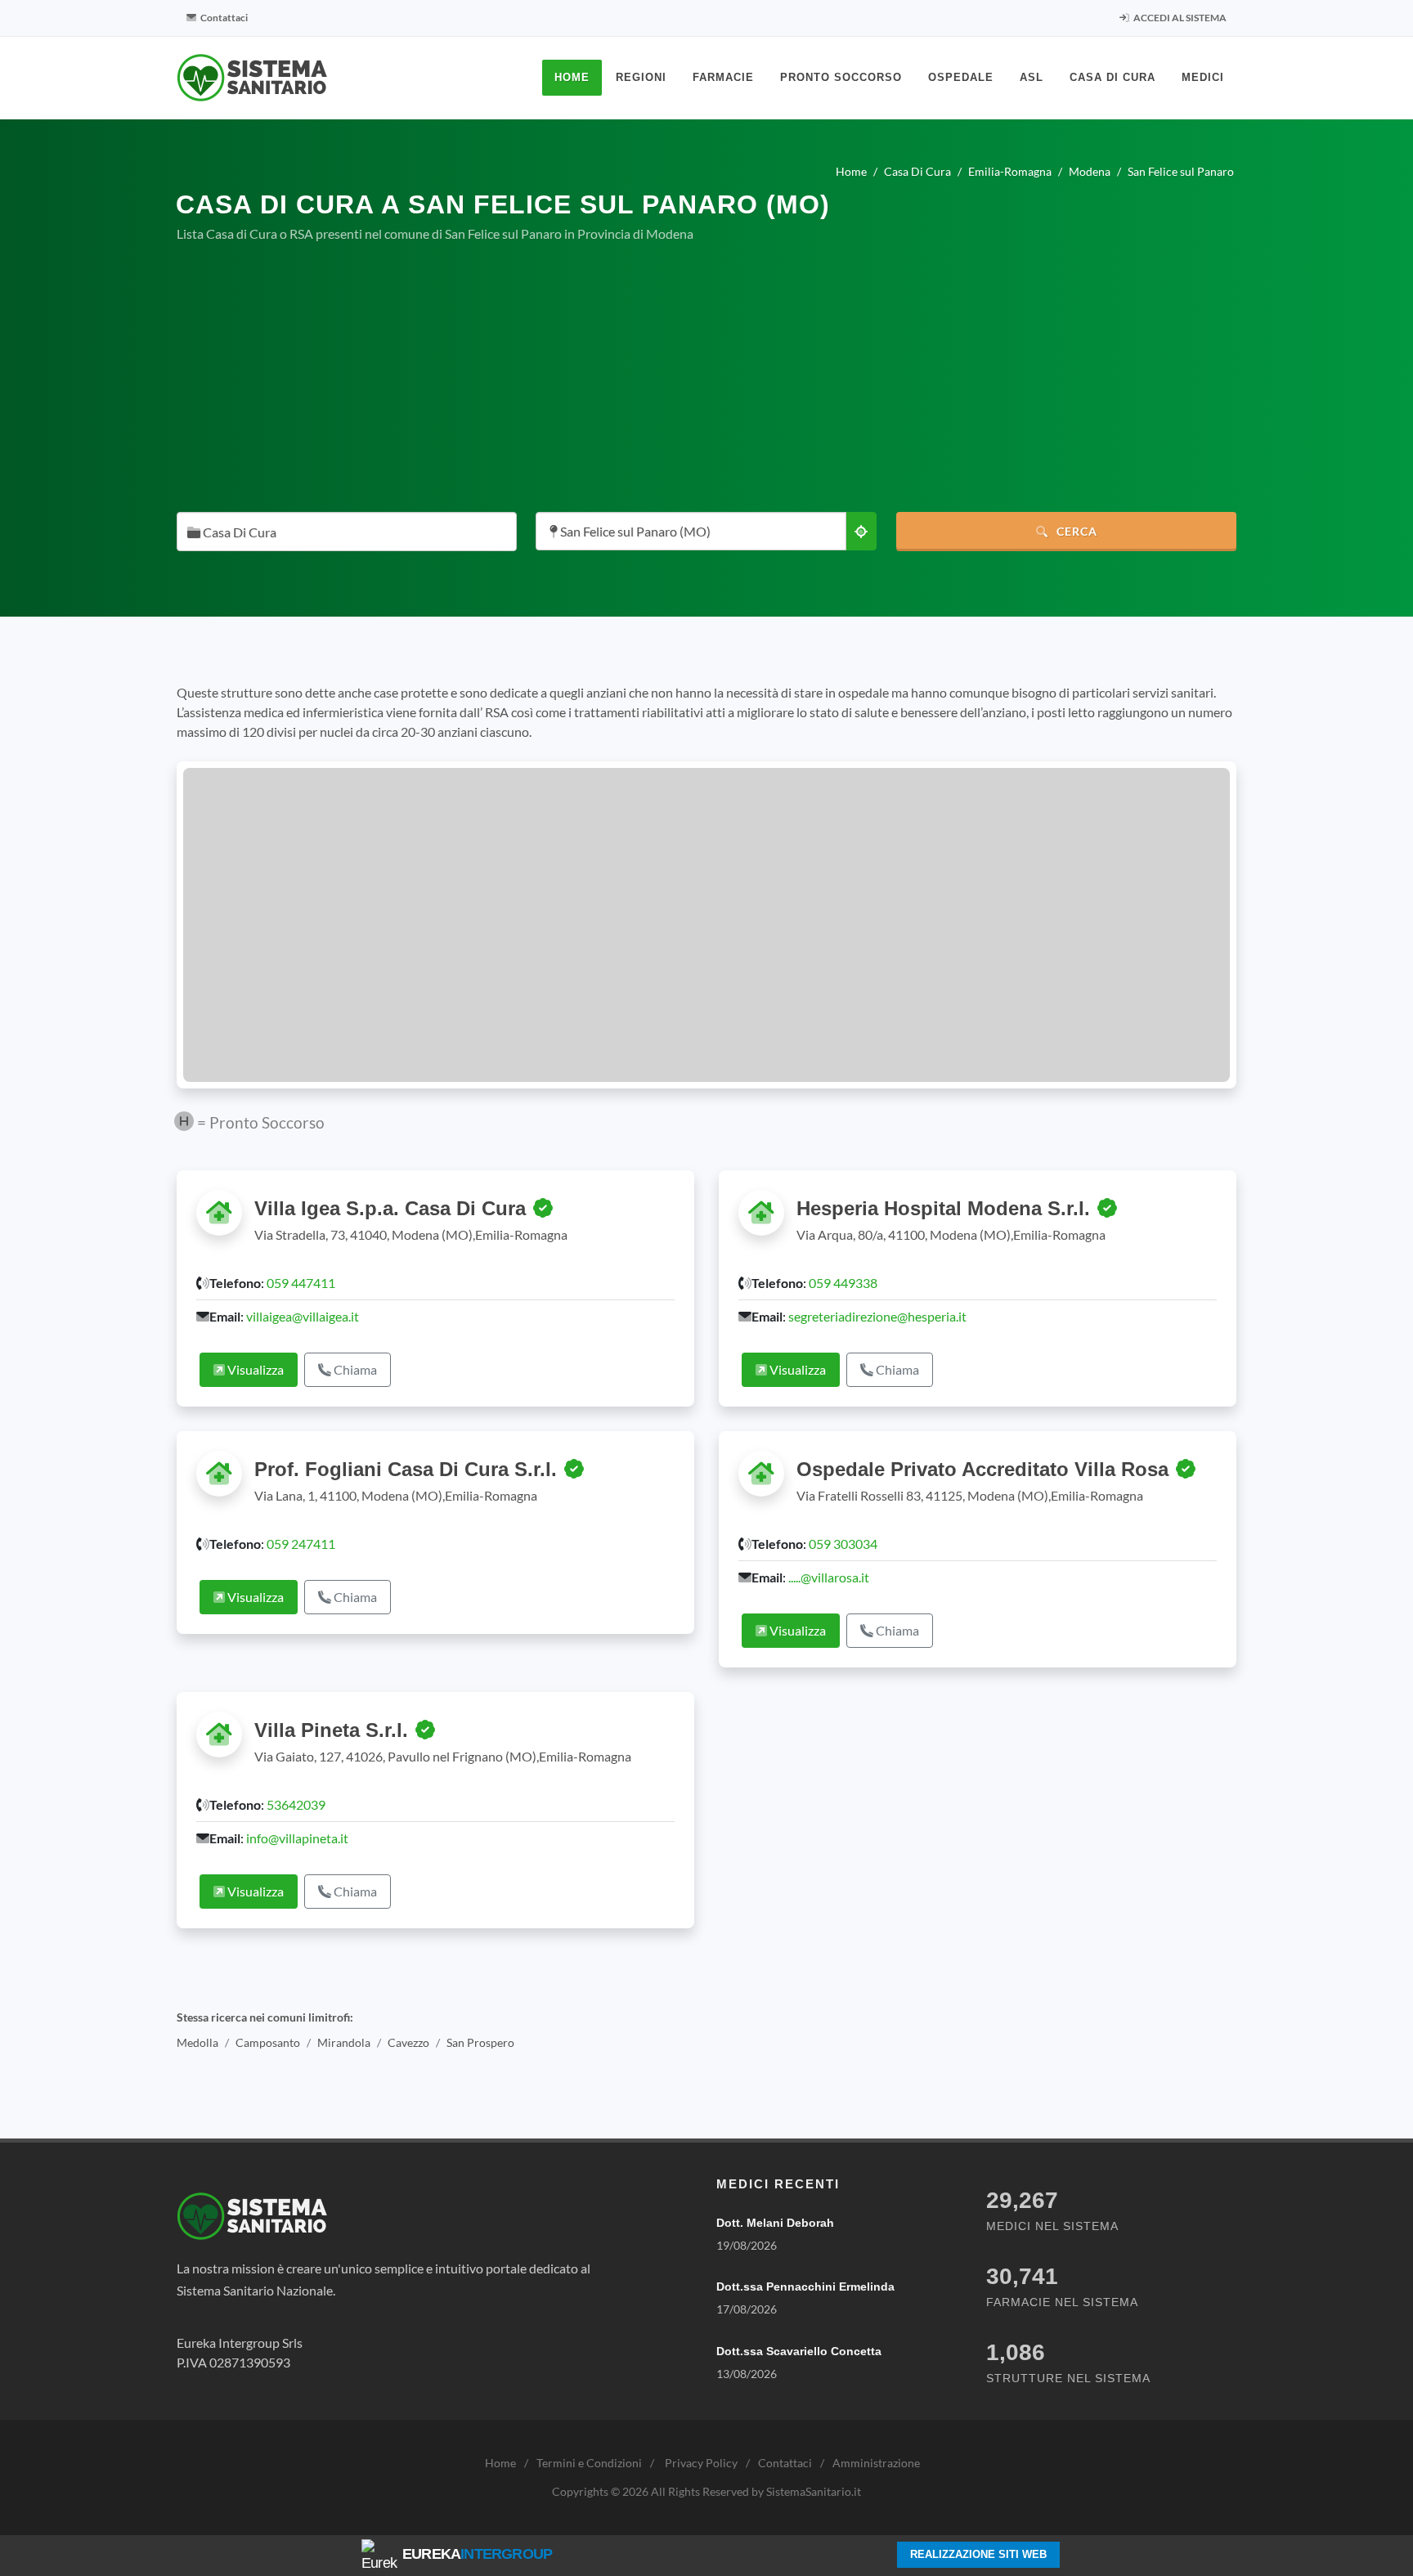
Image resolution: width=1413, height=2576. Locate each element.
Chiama (354, 1369)
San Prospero (480, 2042)
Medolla (197, 2042)
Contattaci (223, 18)
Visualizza (254, 1369)
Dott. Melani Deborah (775, 2223)
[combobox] (347, 532)
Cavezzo (408, 2042)
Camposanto (268, 2042)
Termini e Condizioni (589, 2463)
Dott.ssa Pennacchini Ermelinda (805, 2287)
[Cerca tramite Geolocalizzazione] (861, 531)
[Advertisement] (706, 378)
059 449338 (843, 1283)
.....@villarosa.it (829, 1577)
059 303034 (843, 1544)
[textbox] (342, 533)
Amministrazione (876, 2463)
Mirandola (344, 2042)
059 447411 (301, 1283)
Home (500, 2463)
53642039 (296, 1804)
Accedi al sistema (1179, 18)
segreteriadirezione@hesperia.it (877, 1316)
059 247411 (301, 1544)
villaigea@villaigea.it (303, 1316)
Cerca (1075, 531)
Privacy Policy (701, 2463)
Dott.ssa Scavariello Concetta (799, 2351)
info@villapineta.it (297, 1838)
